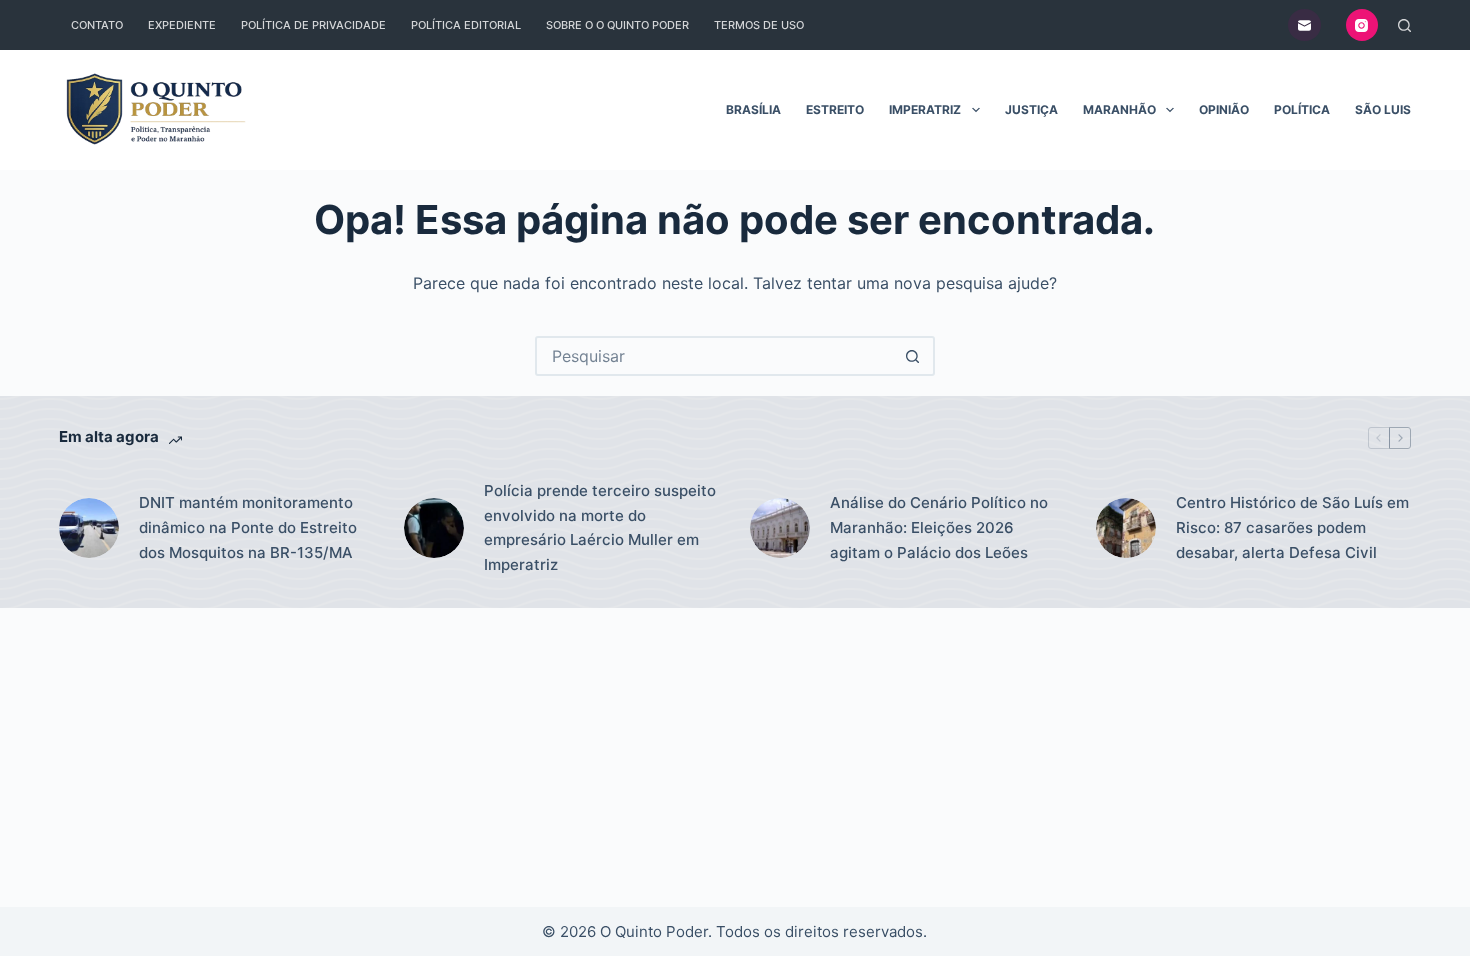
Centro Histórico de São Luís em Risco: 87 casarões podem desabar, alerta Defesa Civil (1292, 527)
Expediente (182, 25)
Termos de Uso (759, 25)
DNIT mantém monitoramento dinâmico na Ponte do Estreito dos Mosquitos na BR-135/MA (248, 527)
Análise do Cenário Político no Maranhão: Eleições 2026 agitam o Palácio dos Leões (939, 527)
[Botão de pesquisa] (913, 356)
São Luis (1383, 109)
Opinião (1224, 109)
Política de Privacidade (313, 25)
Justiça (1031, 109)
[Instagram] (1362, 25)
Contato (97, 25)
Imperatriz (925, 109)
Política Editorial (466, 25)
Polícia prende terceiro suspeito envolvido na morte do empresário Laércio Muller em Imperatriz (600, 527)
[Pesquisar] (1404, 25)
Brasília (753, 109)
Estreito (835, 109)
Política (1302, 109)
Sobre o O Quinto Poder (617, 25)
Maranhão (1119, 109)
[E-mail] (1304, 25)
